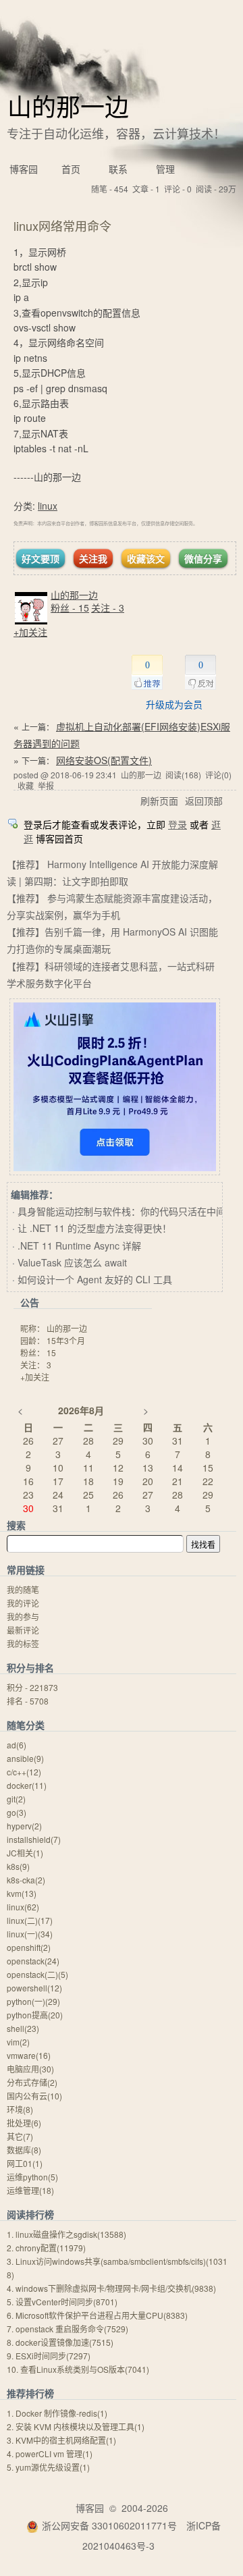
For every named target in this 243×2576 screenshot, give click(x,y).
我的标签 (23, 1643)
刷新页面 (159, 801)
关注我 (93, 558)
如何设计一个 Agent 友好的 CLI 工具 (95, 1279)
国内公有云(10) (34, 2096)
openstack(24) (33, 1961)
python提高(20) (35, 2015)
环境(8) (20, 2109)
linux (48, 506)
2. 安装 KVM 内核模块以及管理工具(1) (76, 2426)
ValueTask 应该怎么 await (72, 1262)
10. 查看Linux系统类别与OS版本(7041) (78, 2369)
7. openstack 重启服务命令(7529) (67, 2329)
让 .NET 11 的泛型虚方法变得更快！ (94, 1228)
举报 (46, 785)
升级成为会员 (174, 704)
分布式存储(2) (32, 2082)
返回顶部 (204, 801)
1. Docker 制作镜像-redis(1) (57, 2413)
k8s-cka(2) (26, 1880)
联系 (118, 169)
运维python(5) (32, 2177)
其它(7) (20, 2136)
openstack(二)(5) (37, 1974)
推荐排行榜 (30, 2393)
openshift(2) (29, 1947)
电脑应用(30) (30, 2069)
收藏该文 (146, 558)
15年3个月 (66, 1340)
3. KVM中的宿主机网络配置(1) (61, 2440)
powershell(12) (34, 1988)
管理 (165, 169)
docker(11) (27, 1785)
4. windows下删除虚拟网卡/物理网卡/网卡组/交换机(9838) (111, 2288)
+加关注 (30, 632)
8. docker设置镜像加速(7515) (60, 2342)
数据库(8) (24, 2150)
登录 (178, 824)
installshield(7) (34, 1839)
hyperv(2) (24, 1826)
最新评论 (23, 1630)
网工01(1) (25, 2163)
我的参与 (23, 1616)
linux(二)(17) (30, 1920)
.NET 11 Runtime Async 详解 (79, 1245)
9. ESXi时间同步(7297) (49, 2356)
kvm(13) (22, 1893)
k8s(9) (18, 1866)
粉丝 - (70, 608)
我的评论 (23, 1603)
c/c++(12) (24, 1772)
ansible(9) (25, 1758)
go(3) (17, 1812)
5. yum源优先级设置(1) (48, 2467)
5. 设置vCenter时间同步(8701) (62, 2302)
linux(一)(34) (30, 1934)
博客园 (24, 169)
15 (51, 1352)
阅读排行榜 (30, 2214)
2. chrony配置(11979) (46, 2248)
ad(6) (17, 1745)
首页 (71, 169)
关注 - (108, 608)
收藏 (26, 785)
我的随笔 (23, 1589)
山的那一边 (68, 106)
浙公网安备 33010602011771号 (109, 2525)
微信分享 (203, 558)
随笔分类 (26, 1725)
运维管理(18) (30, 2190)
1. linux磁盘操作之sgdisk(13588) (66, 2234)
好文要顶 (40, 558)
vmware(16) (29, 2055)
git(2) (16, 1799)
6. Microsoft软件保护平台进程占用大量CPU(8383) (97, 2315)
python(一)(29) (33, 2001)
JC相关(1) (25, 1853)
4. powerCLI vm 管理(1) (50, 2453)
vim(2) (18, 2042)
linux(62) (23, 1907)
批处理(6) (24, 2123)
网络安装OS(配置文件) (104, 760)
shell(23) (23, 2028)
